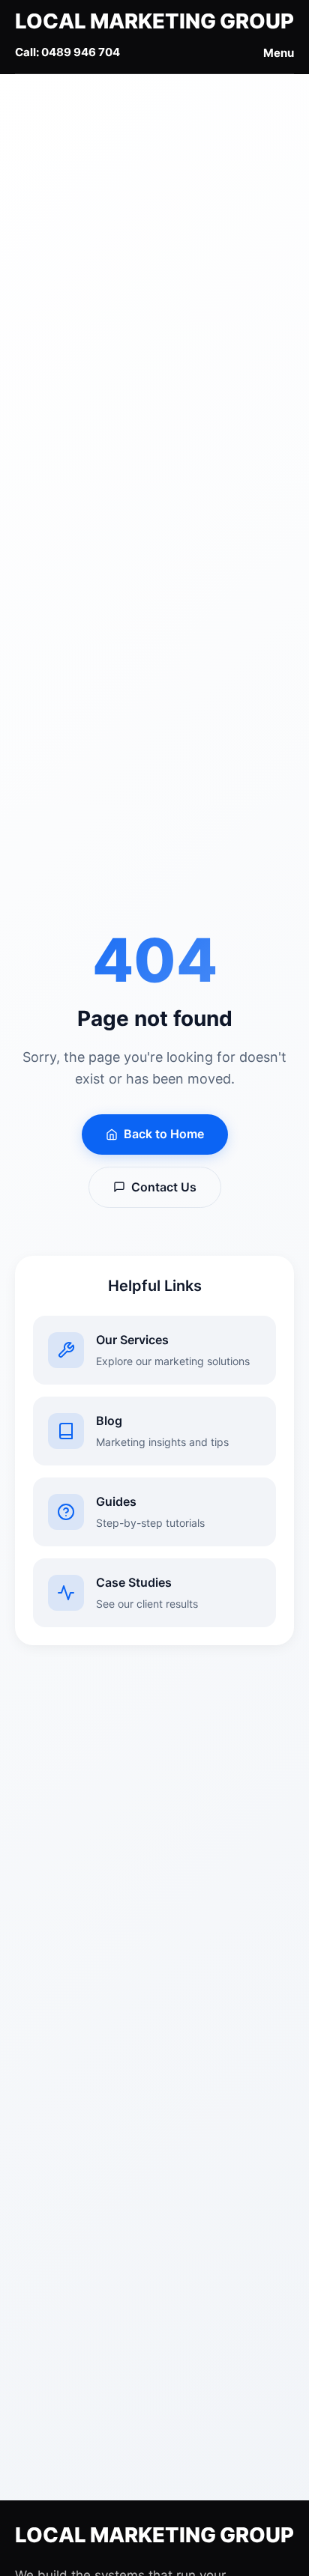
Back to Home (164, 1134)
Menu (279, 53)
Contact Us (164, 1187)
